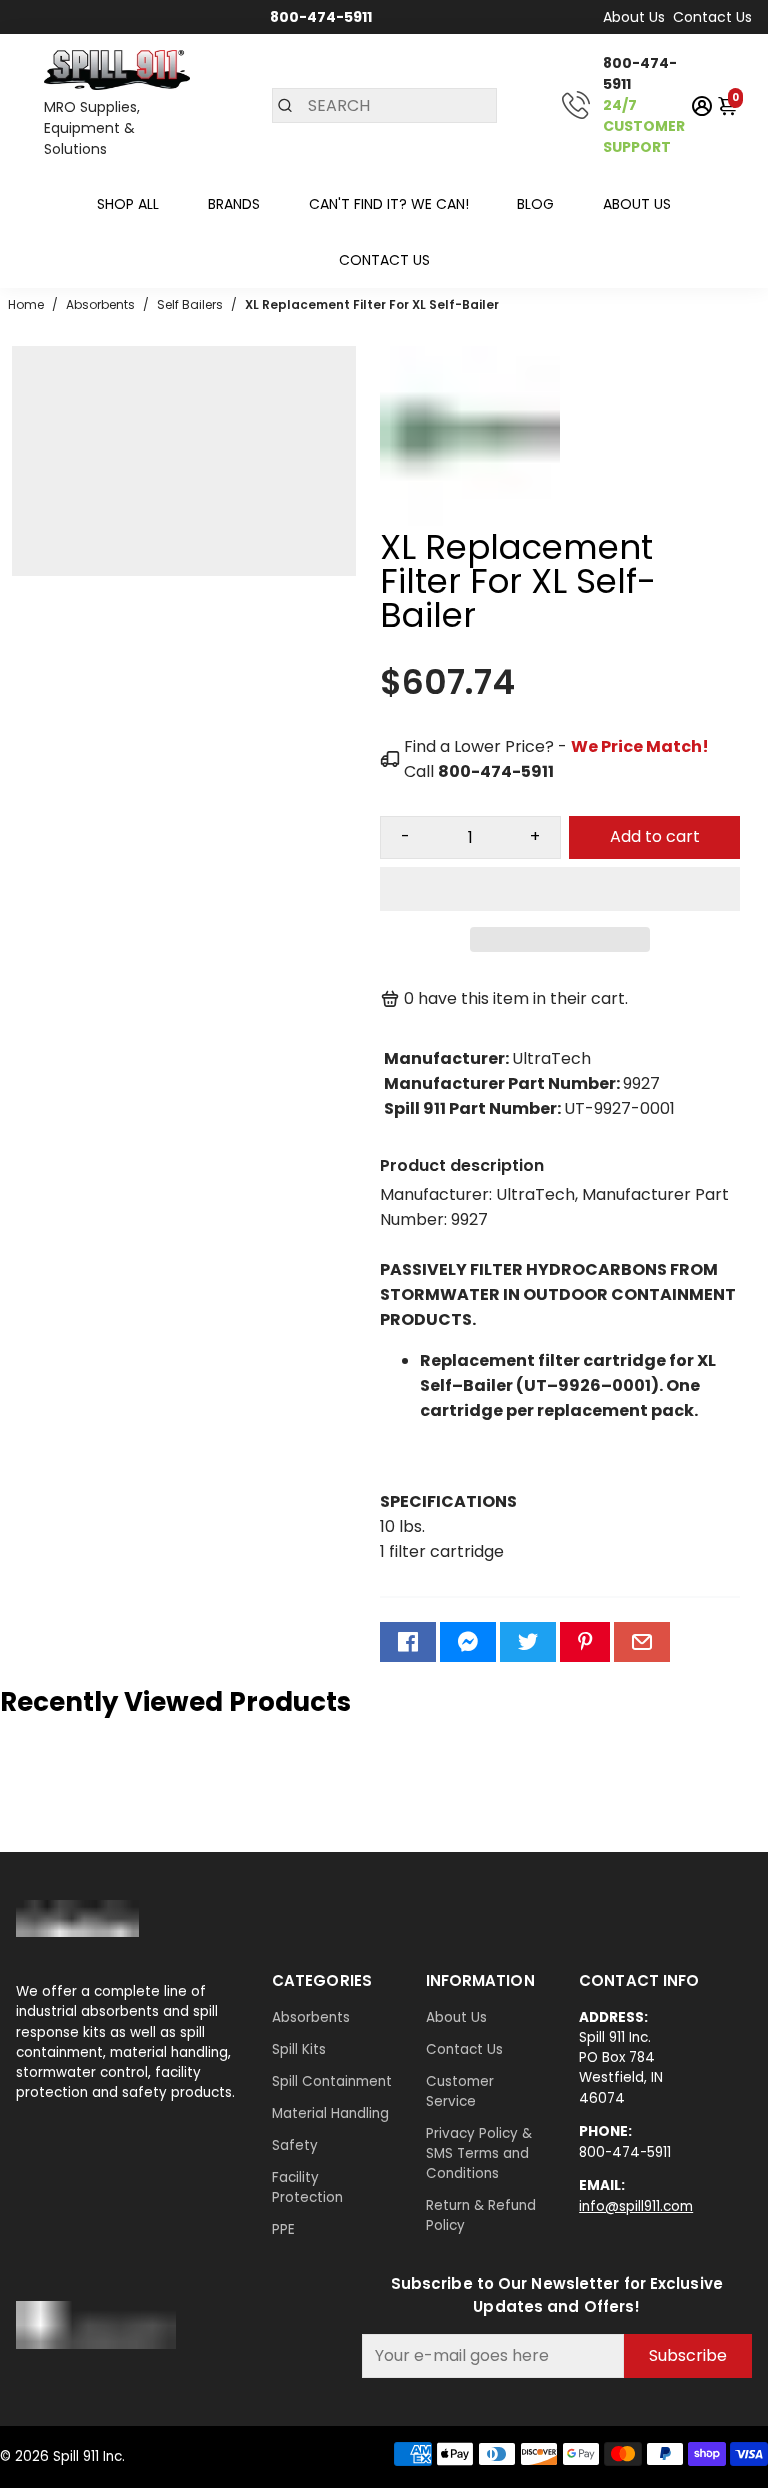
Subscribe (688, 2355)
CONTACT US (384, 260)
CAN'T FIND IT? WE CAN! (389, 204)
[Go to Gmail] (642, 1642)
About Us (634, 17)
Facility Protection (307, 2187)
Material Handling (330, 2113)
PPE (283, 2229)
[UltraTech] (470, 520)
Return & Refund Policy (481, 2215)
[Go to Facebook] (408, 1642)
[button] (560, 889)
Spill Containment (332, 2081)
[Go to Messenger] (468, 1642)
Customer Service (460, 2091)
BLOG (535, 204)
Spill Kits (299, 2049)
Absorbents (311, 2017)
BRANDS (234, 204)
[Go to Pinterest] (585, 1642)
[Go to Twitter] (528, 1642)
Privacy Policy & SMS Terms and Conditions (479, 2153)
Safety (295, 2145)
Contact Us (712, 17)
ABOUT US (637, 204)
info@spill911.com (636, 2206)
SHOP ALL (128, 204)
